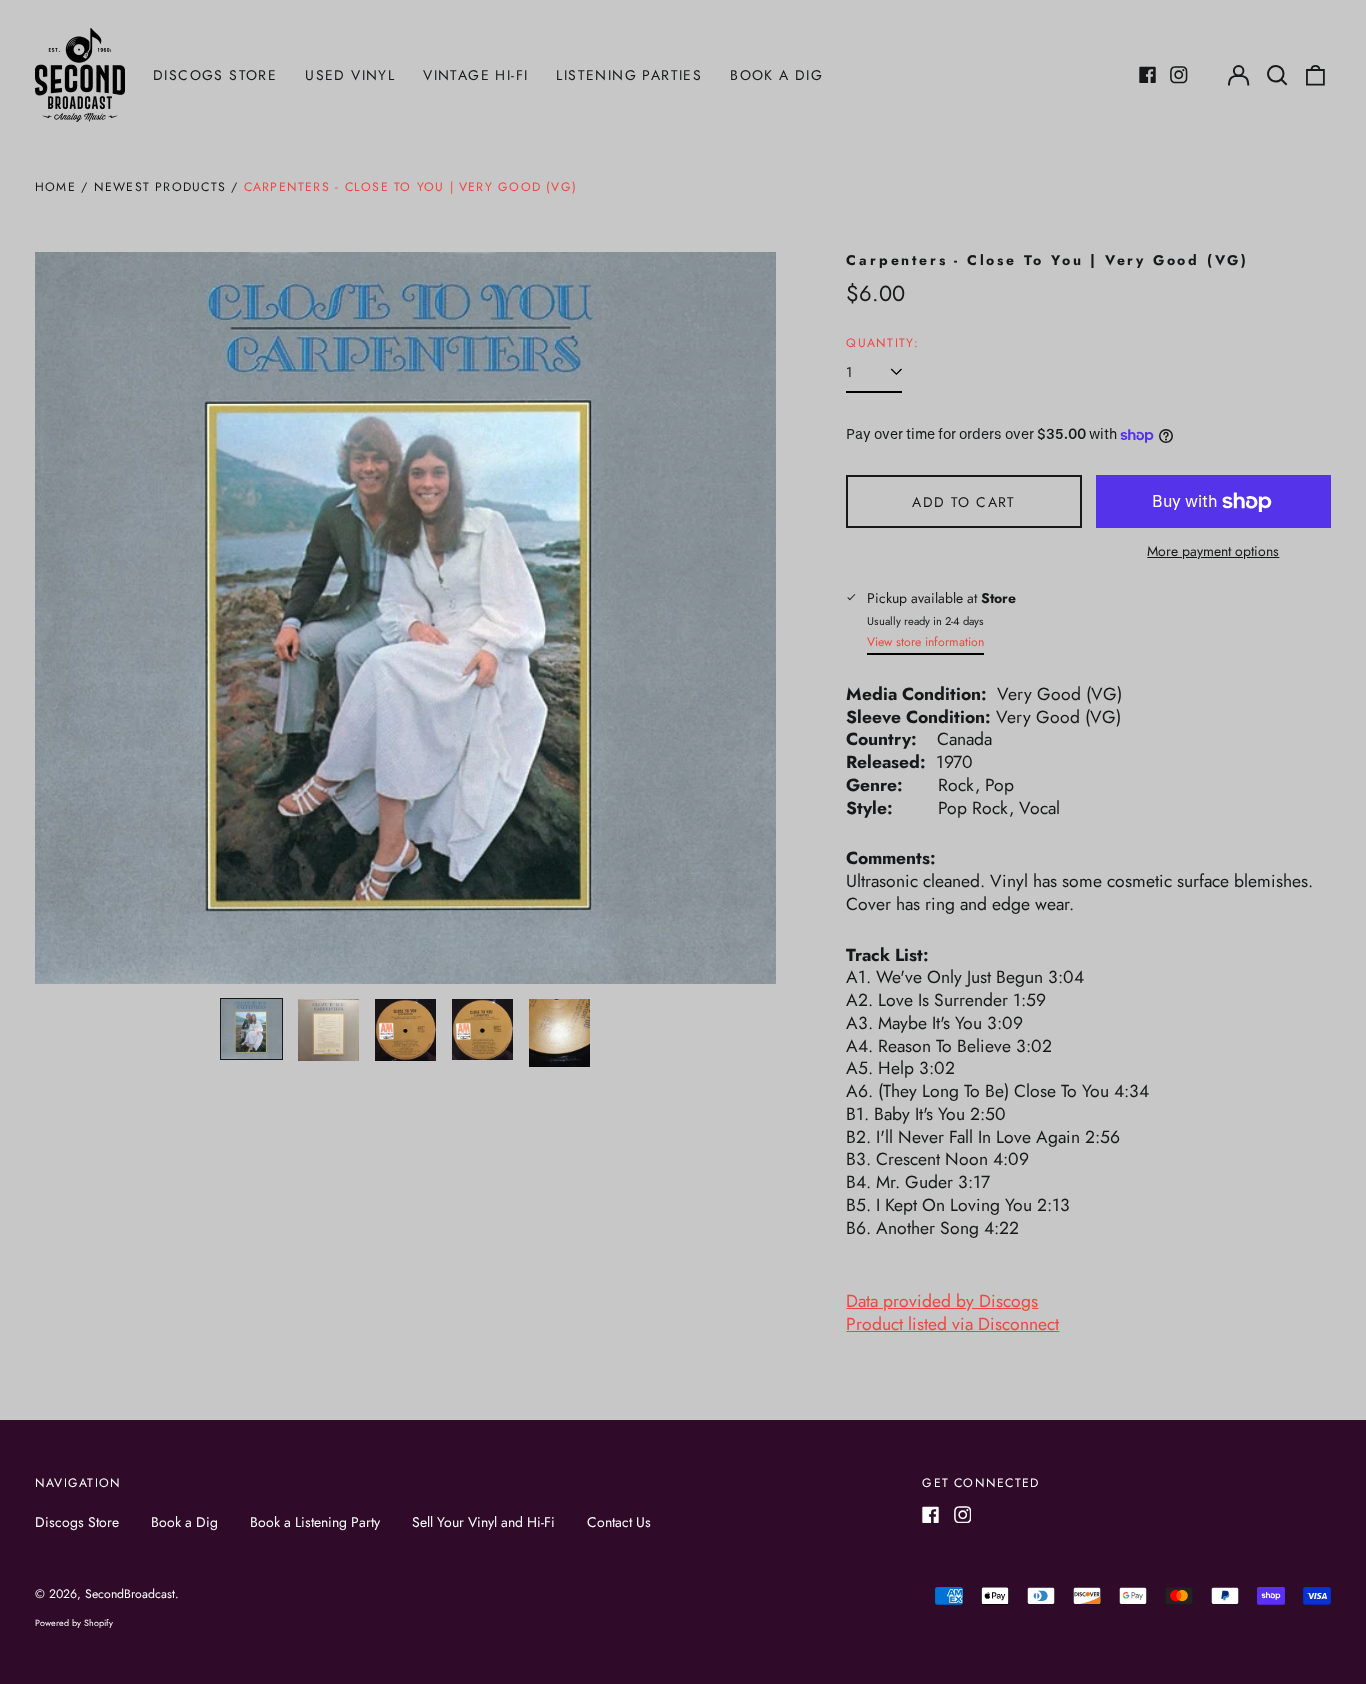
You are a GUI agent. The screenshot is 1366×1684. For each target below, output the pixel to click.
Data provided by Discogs (942, 1301)
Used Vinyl (350, 75)
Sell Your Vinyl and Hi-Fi (483, 1522)
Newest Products (160, 187)
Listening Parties (629, 75)
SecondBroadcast (130, 1594)
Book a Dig (776, 75)
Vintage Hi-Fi (475, 75)
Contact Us (619, 1522)
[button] (1277, 75)
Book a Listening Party (315, 1522)
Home (55, 187)
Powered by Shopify (74, 1622)
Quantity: (882, 344)
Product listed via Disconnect (952, 1324)
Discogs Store (215, 75)
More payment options (1213, 551)
